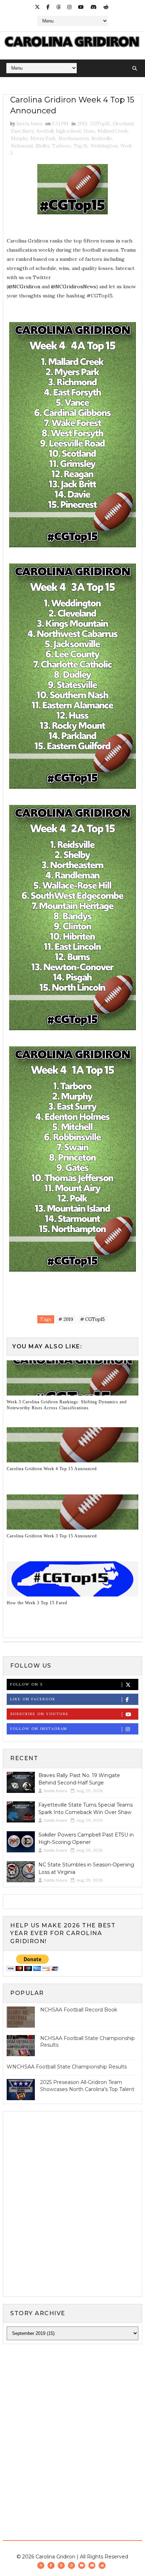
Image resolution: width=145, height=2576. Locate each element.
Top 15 (81, 146)
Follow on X (27, 1684)
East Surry (22, 131)
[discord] (94, 7)
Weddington (104, 146)
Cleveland (123, 124)
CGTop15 (100, 124)
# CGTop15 (93, 1319)
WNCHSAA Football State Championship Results (67, 2067)
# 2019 (66, 1319)
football (45, 131)
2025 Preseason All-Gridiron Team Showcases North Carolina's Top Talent (87, 2086)
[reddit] (106, 7)
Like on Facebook (33, 1699)
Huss (89, 131)
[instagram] (69, 7)
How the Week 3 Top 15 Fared (37, 1603)
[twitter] (37, 7)
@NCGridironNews (74, 286)
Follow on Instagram (39, 1729)
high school (68, 131)
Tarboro (61, 146)
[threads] (58, 7)
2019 (82, 124)
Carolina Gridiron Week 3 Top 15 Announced (52, 1536)
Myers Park (43, 138)
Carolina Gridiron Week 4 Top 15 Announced (52, 1469)
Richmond (22, 146)
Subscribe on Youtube (39, 1714)
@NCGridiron (24, 286)
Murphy (19, 138)
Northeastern (74, 138)
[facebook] (48, 7)
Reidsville (102, 138)
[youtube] (81, 7)
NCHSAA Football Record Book (79, 2010)
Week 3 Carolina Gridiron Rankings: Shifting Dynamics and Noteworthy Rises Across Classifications (67, 1405)
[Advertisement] (72, 2427)
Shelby (42, 146)
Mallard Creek (113, 131)
